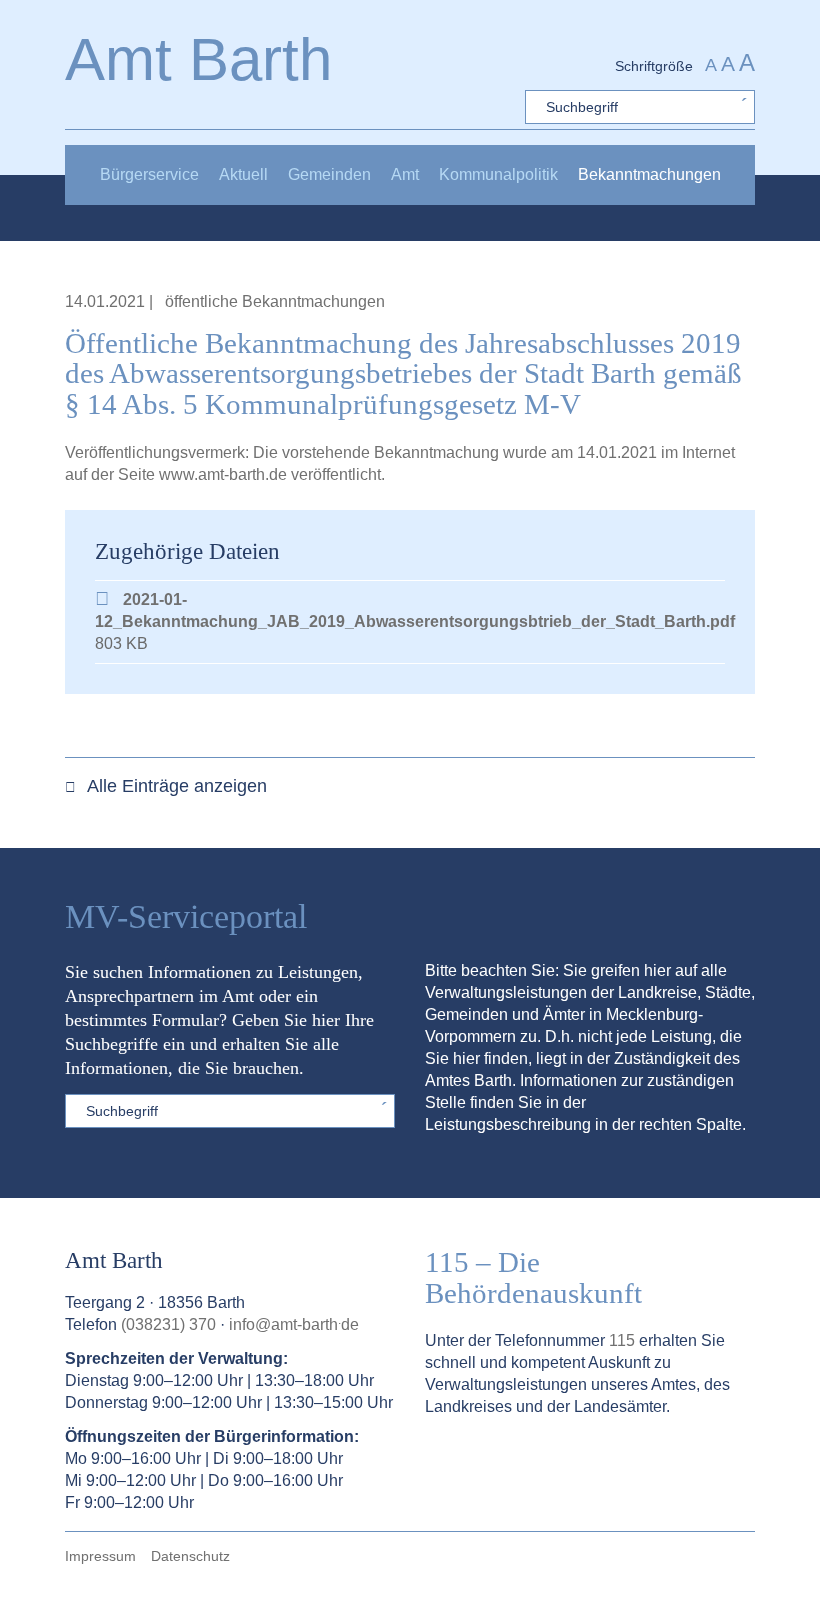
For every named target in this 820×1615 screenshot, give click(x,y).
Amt (405, 174)
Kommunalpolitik (498, 174)
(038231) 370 (168, 1324)
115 (622, 1340)
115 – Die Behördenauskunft (533, 1277)
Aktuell (243, 174)
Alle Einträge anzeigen (175, 786)
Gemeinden (329, 174)
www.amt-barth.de (223, 474)
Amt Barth (198, 59)
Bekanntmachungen (649, 174)
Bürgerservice (149, 174)
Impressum (100, 1556)
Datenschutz (190, 1556)
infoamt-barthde (294, 1324)
